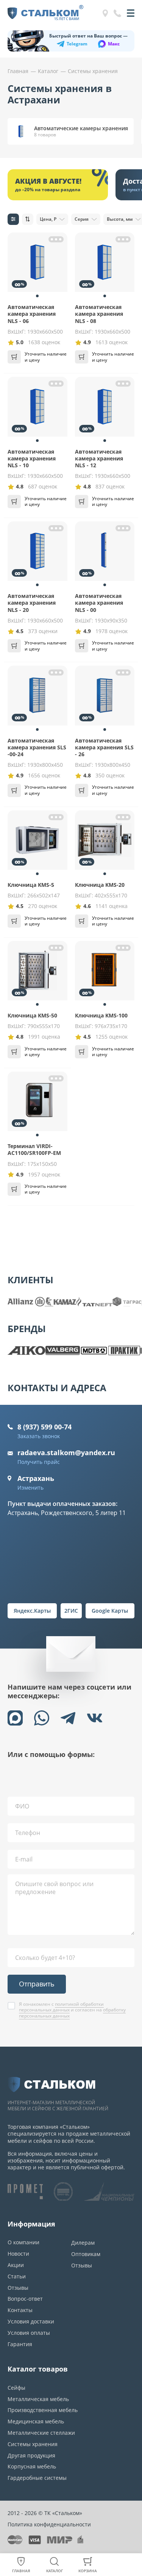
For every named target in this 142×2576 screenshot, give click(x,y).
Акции (16, 2265)
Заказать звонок (39, 1436)
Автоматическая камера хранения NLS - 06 (32, 314)
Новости (18, 2254)
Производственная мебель (43, 2410)
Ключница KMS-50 (32, 1015)
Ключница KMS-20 (100, 885)
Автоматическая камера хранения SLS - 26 (104, 747)
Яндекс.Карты (32, 1611)
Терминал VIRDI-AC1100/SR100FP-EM (34, 1149)
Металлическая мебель (38, 2399)
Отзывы (18, 2288)
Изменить (30, 1488)
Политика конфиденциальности (49, 2524)
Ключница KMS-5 (31, 885)
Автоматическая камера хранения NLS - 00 (99, 603)
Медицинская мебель (36, 2421)
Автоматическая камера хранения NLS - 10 (32, 458)
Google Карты (110, 1611)
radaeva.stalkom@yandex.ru (66, 1453)
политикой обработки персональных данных (61, 2007)
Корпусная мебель (32, 2466)
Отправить (37, 1984)
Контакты (20, 2310)
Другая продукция (31, 2455)
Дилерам (83, 2243)
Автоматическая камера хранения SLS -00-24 (37, 747)
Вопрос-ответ (25, 2299)
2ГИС (71, 1611)
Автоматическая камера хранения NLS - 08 (99, 314)
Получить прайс (39, 1462)
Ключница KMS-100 (101, 1015)
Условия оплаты (29, 2333)
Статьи (17, 2276)
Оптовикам (86, 2254)
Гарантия (20, 2344)
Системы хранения (33, 2444)
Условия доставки (31, 2321)
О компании (23, 2242)
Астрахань (36, 1478)
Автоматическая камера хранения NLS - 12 (99, 458)
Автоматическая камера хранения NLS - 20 (32, 603)
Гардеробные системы (37, 2478)
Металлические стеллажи (41, 2433)
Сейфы (16, 2388)
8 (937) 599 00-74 (44, 1427)
